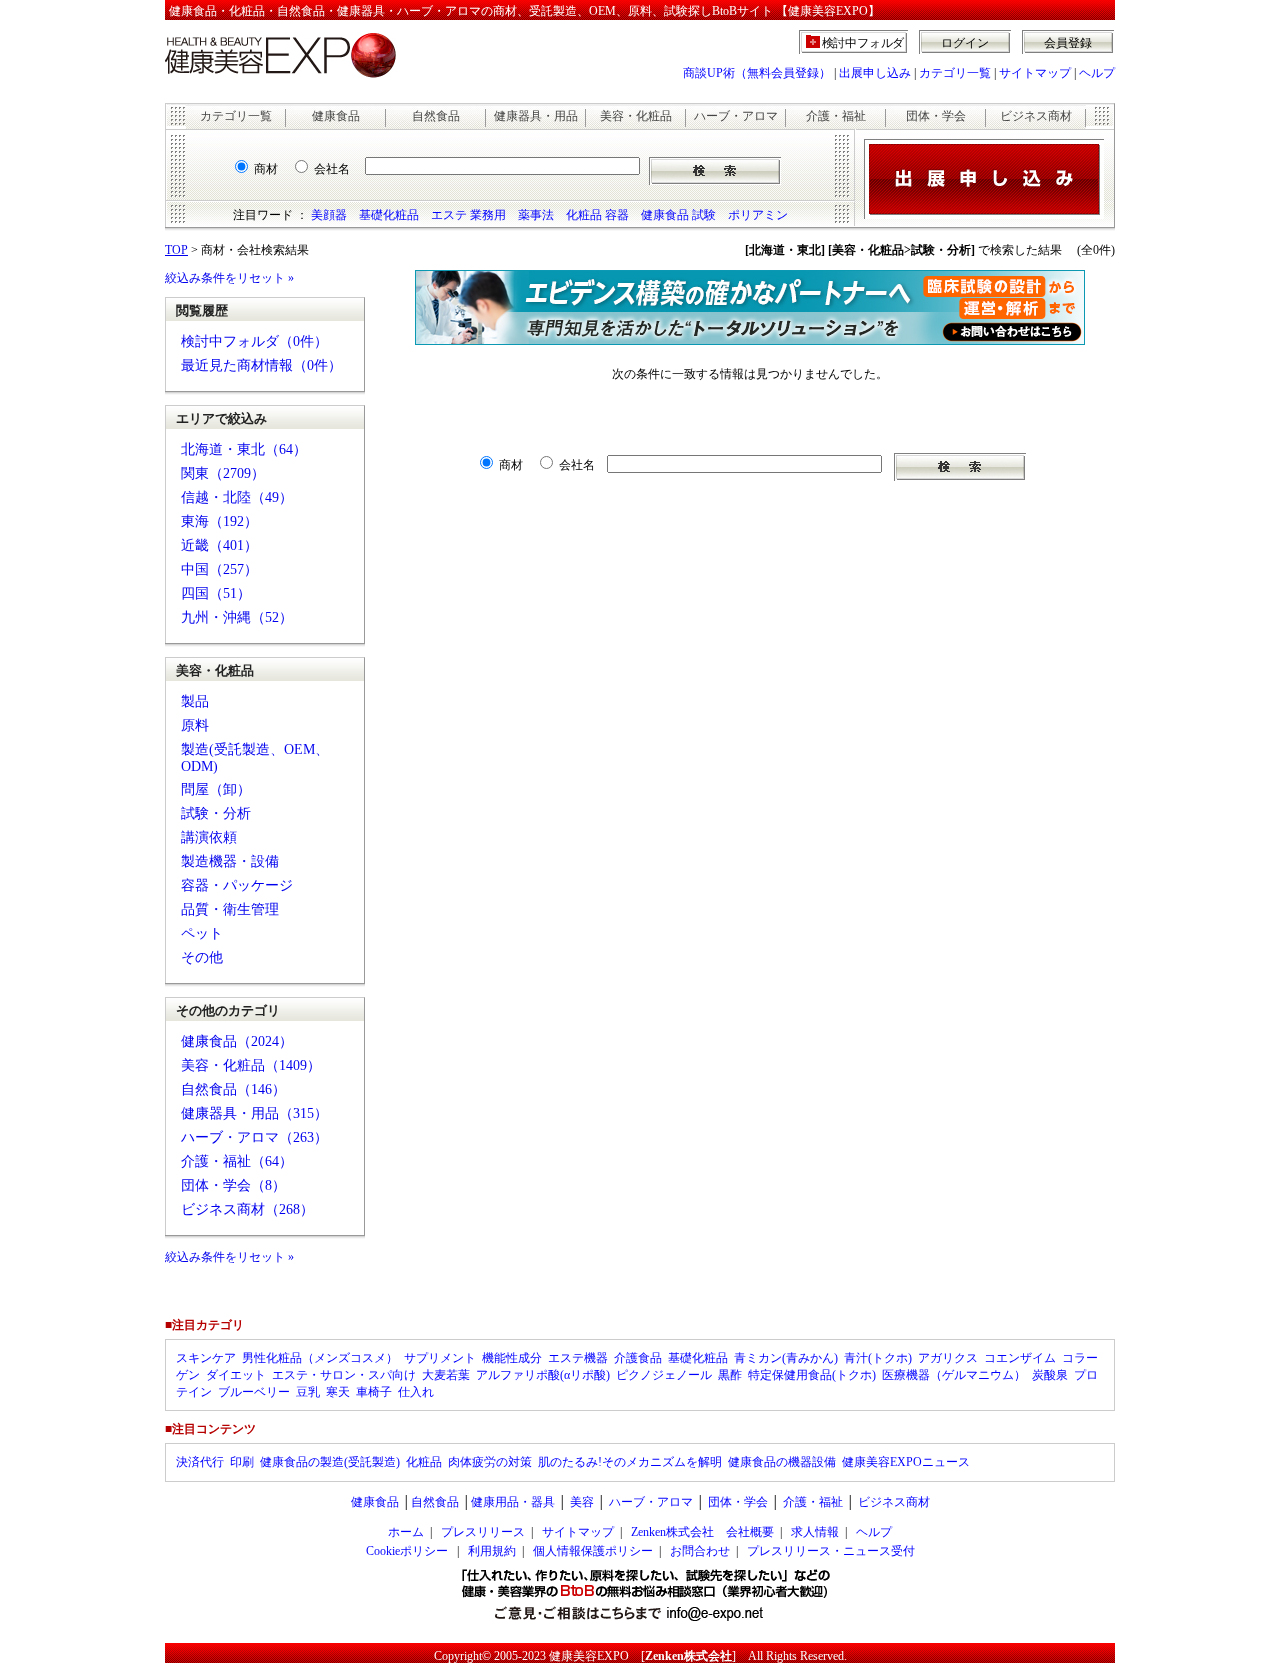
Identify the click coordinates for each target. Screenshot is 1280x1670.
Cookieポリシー (407, 1551)
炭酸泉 (1050, 1375)
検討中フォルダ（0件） (254, 341)
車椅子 (374, 1392)
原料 (195, 725)
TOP (176, 250)
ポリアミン (758, 215)
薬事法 (536, 215)
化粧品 (424, 1462)
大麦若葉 (446, 1375)
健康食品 (336, 116)
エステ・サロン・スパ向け (344, 1375)
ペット (202, 933)
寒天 (338, 1392)
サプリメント (440, 1358)
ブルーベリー (254, 1392)
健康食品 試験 (678, 215)
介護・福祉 (836, 116)
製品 (195, 701)
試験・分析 (216, 813)
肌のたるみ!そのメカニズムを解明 (630, 1462)
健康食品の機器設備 (782, 1462)
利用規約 (492, 1551)
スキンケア (206, 1358)
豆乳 (308, 1392)
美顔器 (329, 215)
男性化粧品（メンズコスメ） (320, 1358)
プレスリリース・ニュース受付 (831, 1551)
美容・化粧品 (636, 116)
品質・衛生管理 (230, 909)
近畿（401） (219, 545)
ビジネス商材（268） (247, 1209)
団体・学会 (936, 116)
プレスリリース (483, 1532)
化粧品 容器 (597, 215)
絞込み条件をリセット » (229, 278)
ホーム (406, 1532)
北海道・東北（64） (244, 449)
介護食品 (638, 1358)
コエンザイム (1020, 1358)
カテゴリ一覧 (955, 73)
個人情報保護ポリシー (593, 1551)
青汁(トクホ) (878, 1358)
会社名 (332, 169)
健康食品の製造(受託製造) (330, 1462)
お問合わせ (700, 1551)
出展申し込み (875, 73)
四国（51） (216, 593)
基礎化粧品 (389, 215)
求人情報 (815, 1532)
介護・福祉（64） (237, 1161)
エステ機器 (578, 1358)
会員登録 (1068, 43)
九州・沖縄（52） (237, 617)
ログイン (965, 43)
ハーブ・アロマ (736, 116)
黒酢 (730, 1375)
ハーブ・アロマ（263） (254, 1137)
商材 (266, 169)
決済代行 (200, 1462)
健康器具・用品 (536, 116)
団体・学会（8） (233, 1185)
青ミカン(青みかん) (786, 1358)
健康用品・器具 (513, 1502)
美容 (582, 1502)
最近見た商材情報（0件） (261, 365)
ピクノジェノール (664, 1375)
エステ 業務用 (468, 215)
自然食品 (436, 116)
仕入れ (416, 1392)
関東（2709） (223, 473)
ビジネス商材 (1036, 116)
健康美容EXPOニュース (906, 1462)
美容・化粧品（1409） (251, 1065)
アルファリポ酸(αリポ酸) (543, 1375)
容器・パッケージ (237, 885)
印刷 (242, 1462)
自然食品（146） (233, 1089)
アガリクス (948, 1358)
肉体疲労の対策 (490, 1462)
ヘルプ (1097, 73)
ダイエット (236, 1375)
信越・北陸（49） (237, 497)
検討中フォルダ (863, 43)
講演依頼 (209, 837)
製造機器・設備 (230, 861)
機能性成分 (512, 1358)
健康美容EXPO (589, 1656)
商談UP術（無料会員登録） (757, 73)
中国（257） (219, 569)
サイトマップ (1035, 73)
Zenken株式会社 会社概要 (702, 1532)
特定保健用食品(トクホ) (812, 1375)
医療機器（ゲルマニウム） (954, 1375)
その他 (202, 957)
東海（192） (219, 521)
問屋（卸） (216, 789)
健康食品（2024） (237, 1041)
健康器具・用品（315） (254, 1113)
